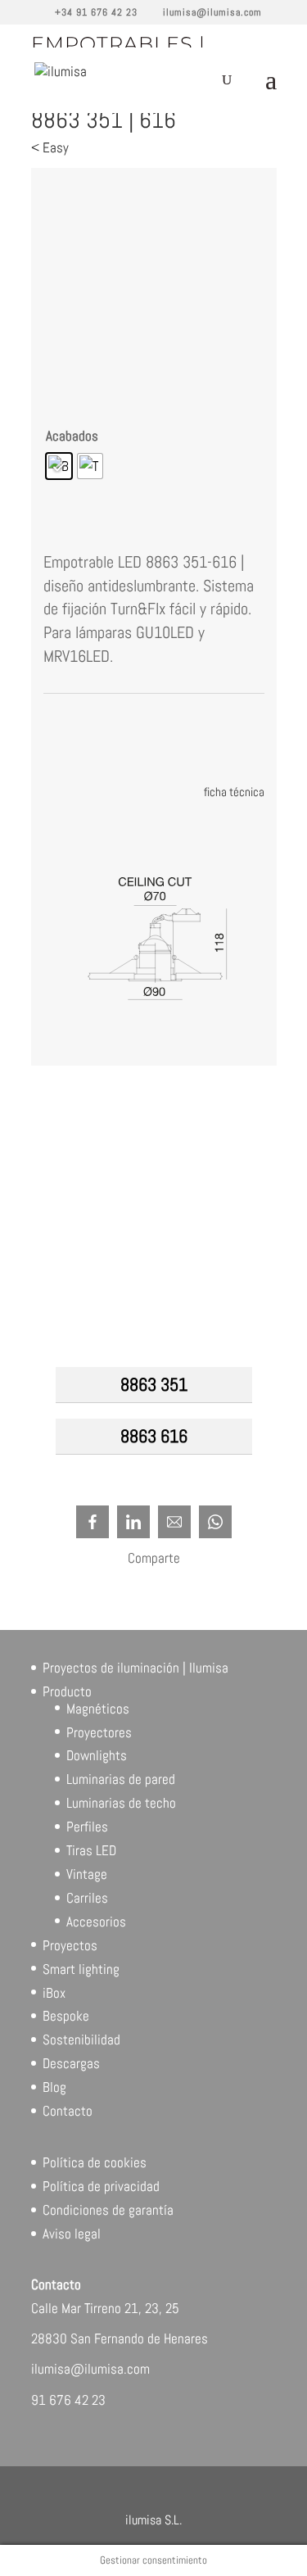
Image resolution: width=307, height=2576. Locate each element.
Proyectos (70, 1945)
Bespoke (66, 2016)
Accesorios (96, 1922)
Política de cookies (95, 2162)
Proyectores (99, 1732)
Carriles (87, 1898)
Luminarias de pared (121, 1779)
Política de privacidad (101, 2186)
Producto (67, 1691)
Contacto (68, 2111)
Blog (54, 2087)
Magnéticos (98, 1709)
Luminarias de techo (121, 1803)
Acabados (72, 436)
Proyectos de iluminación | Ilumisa (135, 1668)
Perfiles (87, 1827)
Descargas (71, 2063)
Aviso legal (72, 2234)
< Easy (50, 147)
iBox (54, 1993)
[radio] (59, 466)
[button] (237, 1384)
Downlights (97, 1755)
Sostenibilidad (81, 2040)
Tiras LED (91, 1850)
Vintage (87, 1874)
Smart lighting (81, 1969)
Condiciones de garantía (108, 2210)
